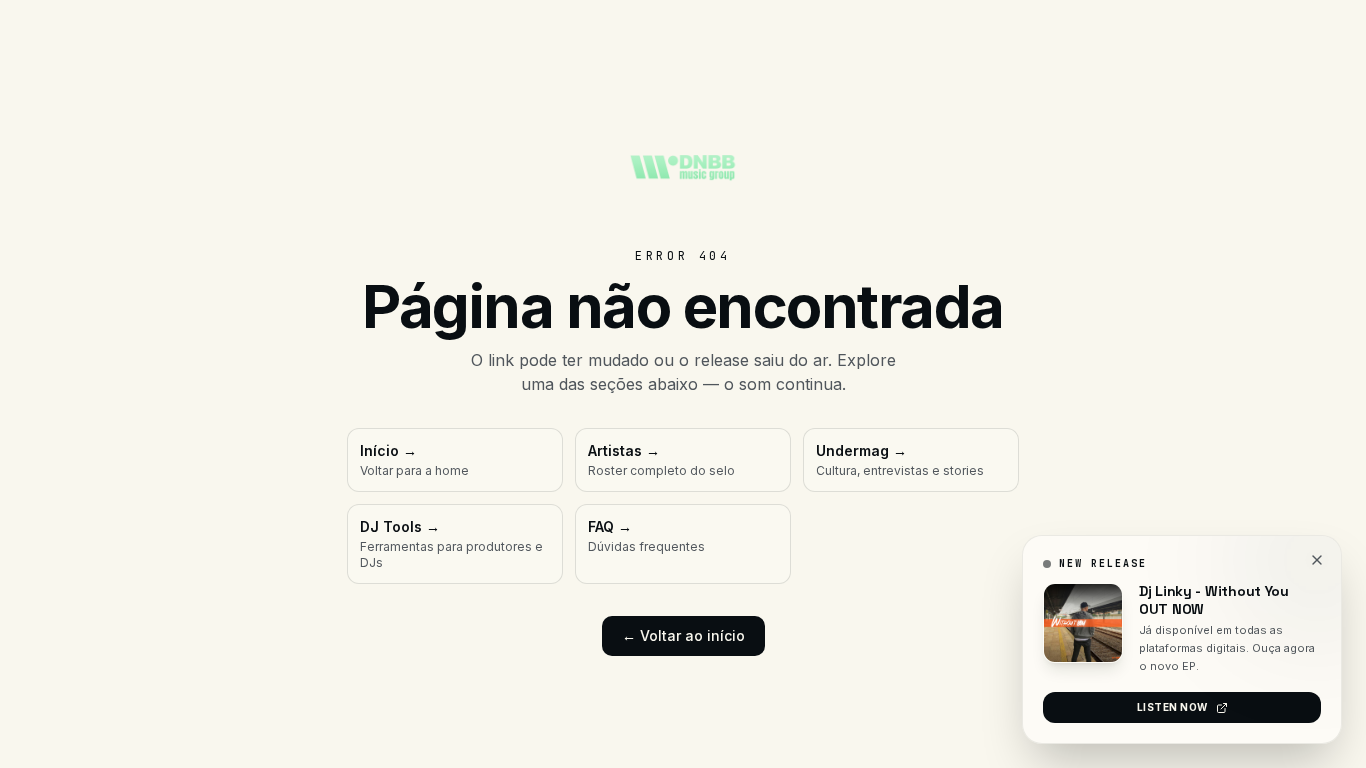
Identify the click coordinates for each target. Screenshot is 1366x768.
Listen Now (1172, 707)
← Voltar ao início (683, 635)
